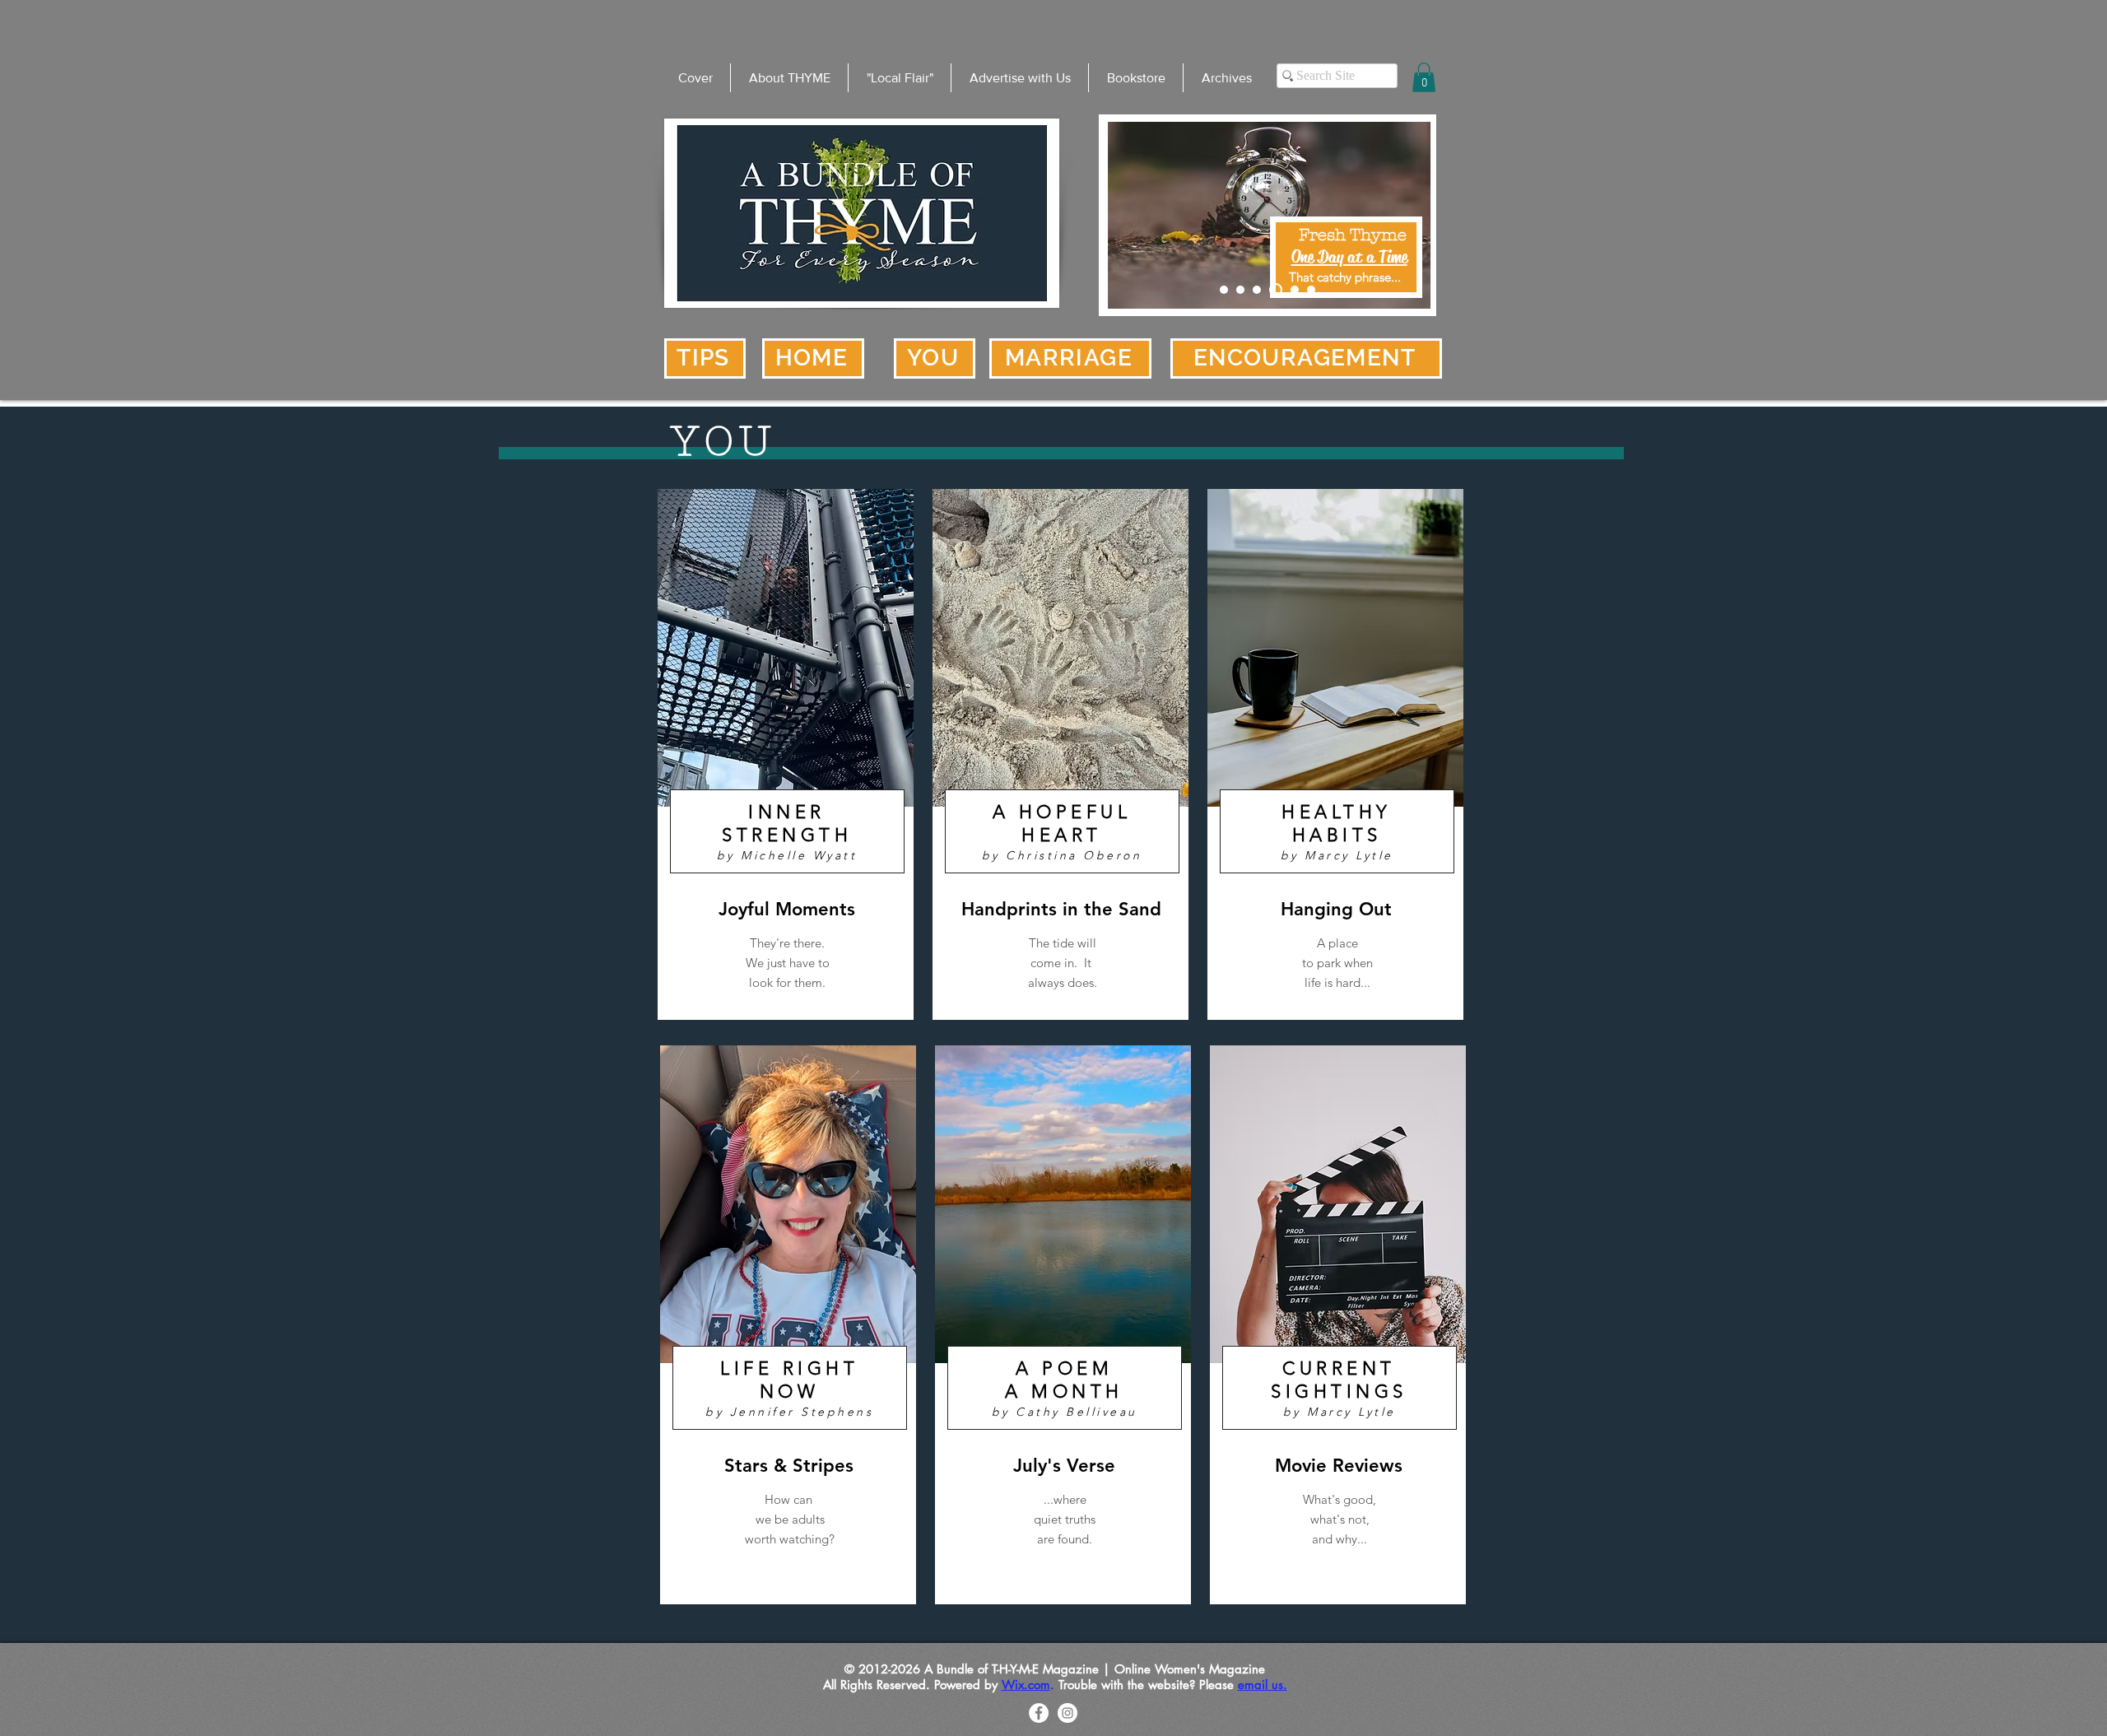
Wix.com (1026, 1685)
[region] (786, 754)
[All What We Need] (1311, 290)
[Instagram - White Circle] (1067, 1713)
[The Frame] (1276, 290)
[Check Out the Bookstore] (1240, 290)
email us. (1263, 1685)
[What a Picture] (1295, 290)
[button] (1424, 77)
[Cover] (1224, 290)
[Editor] (1257, 290)
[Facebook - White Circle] (1039, 1713)
